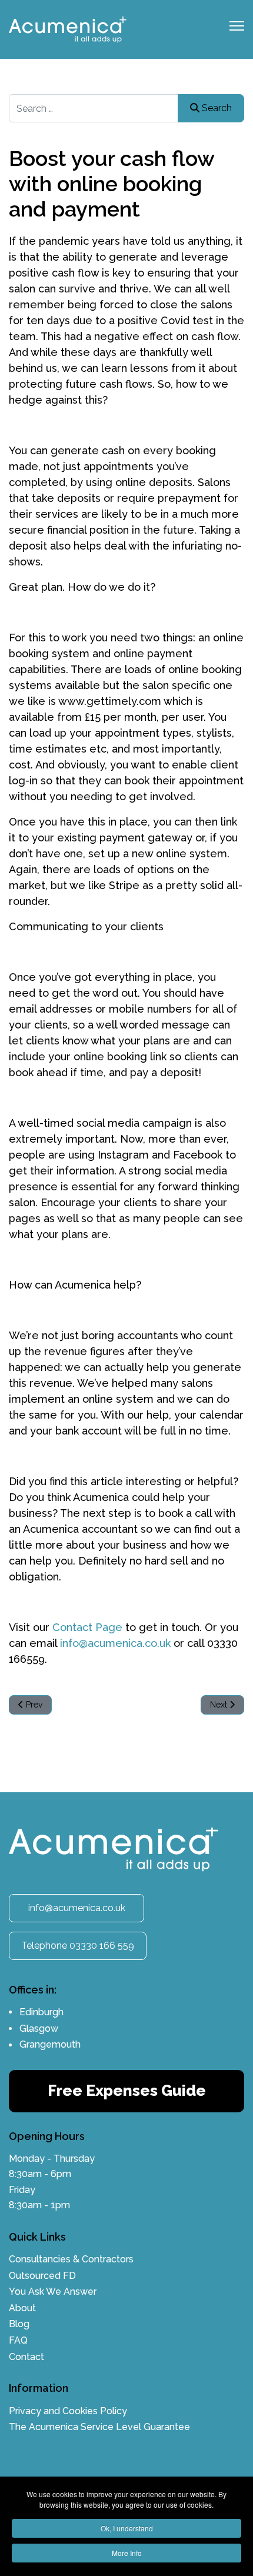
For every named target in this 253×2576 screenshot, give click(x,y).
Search (216, 108)
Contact (26, 2357)
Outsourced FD (42, 2276)
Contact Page (86, 1627)
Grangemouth (50, 2044)
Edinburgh (41, 2012)
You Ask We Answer (53, 2292)
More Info (127, 2553)
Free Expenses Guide (127, 2091)
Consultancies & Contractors (71, 2259)
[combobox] (126, 108)
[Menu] (237, 29)
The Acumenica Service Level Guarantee (99, 2427)
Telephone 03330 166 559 (78, 1946)
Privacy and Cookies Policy (68, 2411)
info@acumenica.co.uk (115, 1643)
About (22, 2308)
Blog (19, 2324)
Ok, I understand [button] (127, 2528)
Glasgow (39, 2028)
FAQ (18, 2340)
